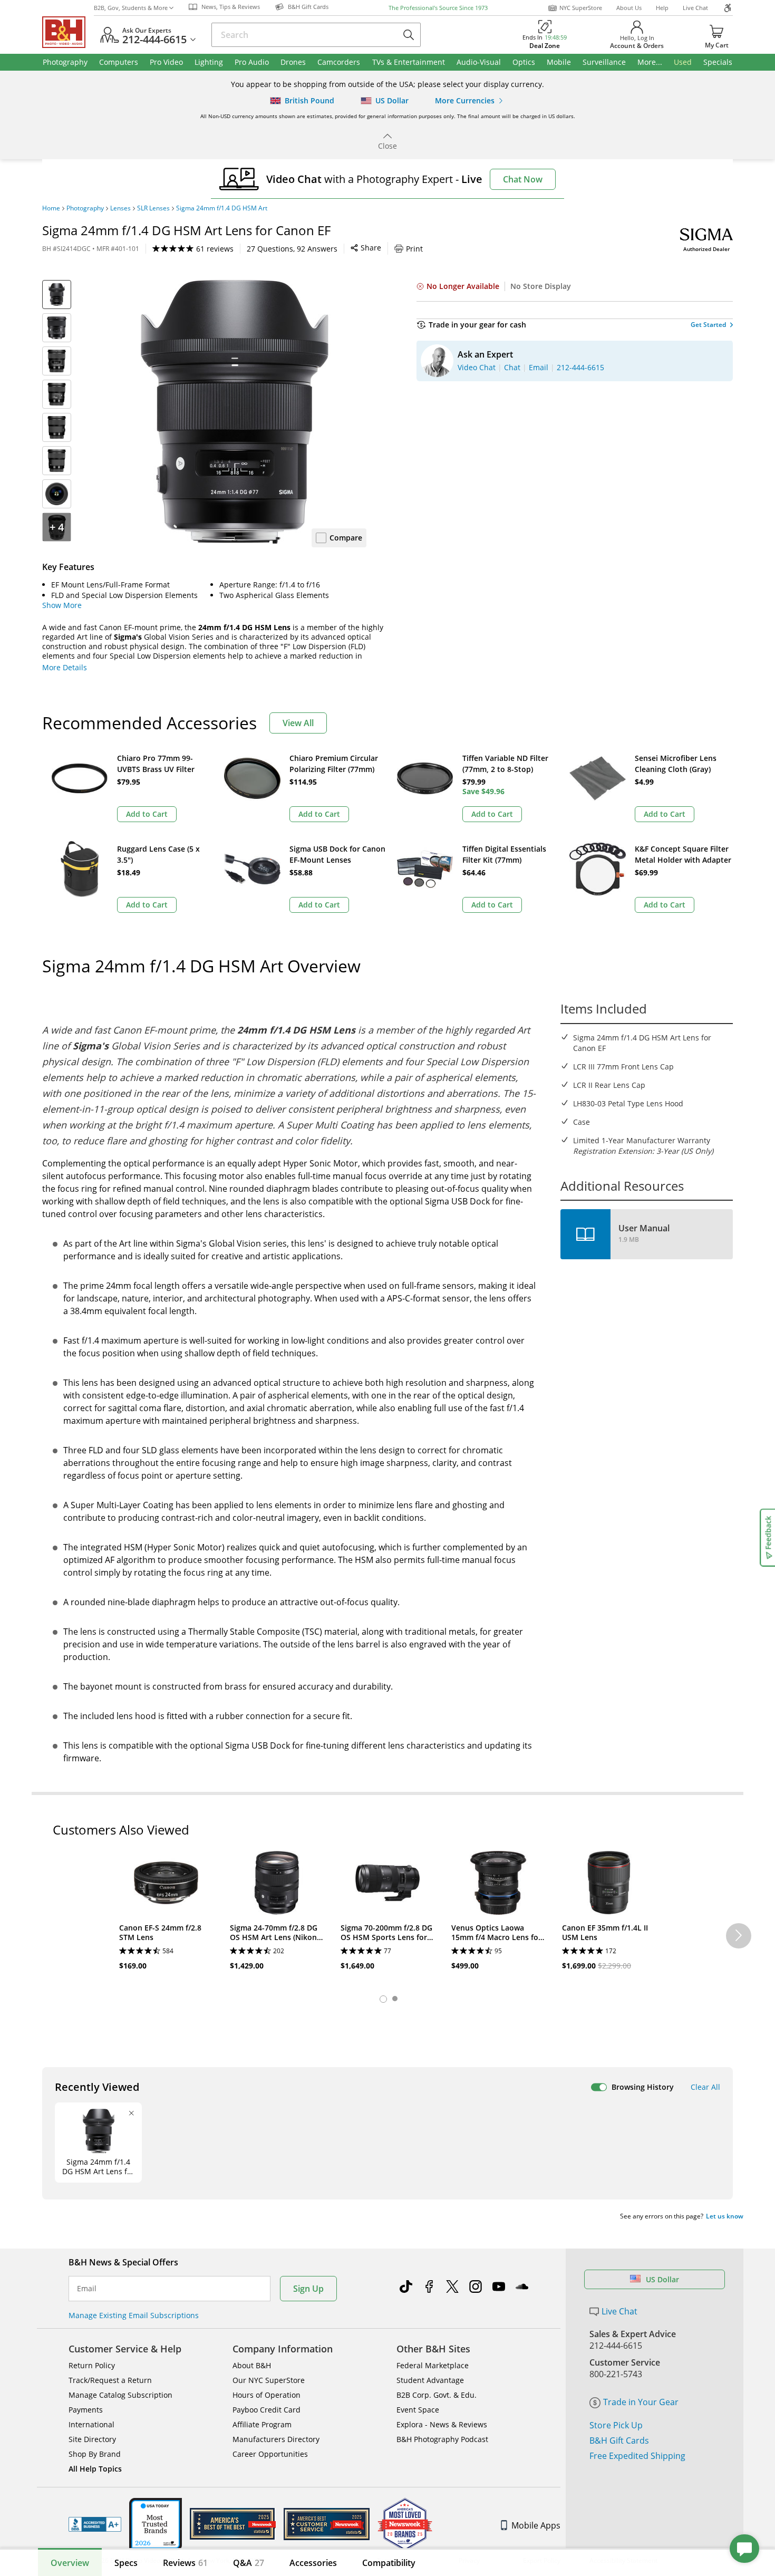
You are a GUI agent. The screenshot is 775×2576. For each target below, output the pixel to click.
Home (51, 208)
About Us (629, 8)
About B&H (252, 2365)
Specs (126, 2563)
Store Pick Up (616, 2425)
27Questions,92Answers (292, 249)
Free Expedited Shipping (637, 2456)
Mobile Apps (536, 2525)
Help (662, 8)
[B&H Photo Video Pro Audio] (68, 32)
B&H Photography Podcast (442, 2439)
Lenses (120, 208)
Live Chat (695, 8)
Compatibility (389, 2563)
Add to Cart (147, 814)
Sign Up (308, 2289)
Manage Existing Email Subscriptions (134, 2315)
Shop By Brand (95, 2454)
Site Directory (92, 2439)
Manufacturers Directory (276, 2439)
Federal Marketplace (433, 2365)
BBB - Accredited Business (95, 2524)
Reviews (185, 2563)
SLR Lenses (153, 208)
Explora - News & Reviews (442, 2424)
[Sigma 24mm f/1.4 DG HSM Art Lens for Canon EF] (235, 412)
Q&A (249, 2563)
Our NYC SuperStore (269, 2380)
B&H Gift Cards (619, 2440)
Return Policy (92, 2365)
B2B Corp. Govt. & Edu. (437, 2395)
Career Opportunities (270, 2454)
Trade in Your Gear (641, 2402)
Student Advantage (430, 2380)
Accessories (313, 2563)
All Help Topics (95, 2469)
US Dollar (662, 2279)
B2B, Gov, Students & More (131, 8)
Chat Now (523, 179)
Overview (70, 2563)
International (91, 2424)
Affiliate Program (262, 2424)
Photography (85, 208)
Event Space (418, 2410)
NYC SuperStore (581, 8)
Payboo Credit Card (267, 2410)
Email (87, 2289)
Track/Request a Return (110, 2380)
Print (414, 249)
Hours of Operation (267, 2395)
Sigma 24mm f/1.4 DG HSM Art (222, 208)
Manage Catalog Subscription (120, 2395)
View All (298, 723)
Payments (86, 2410)
